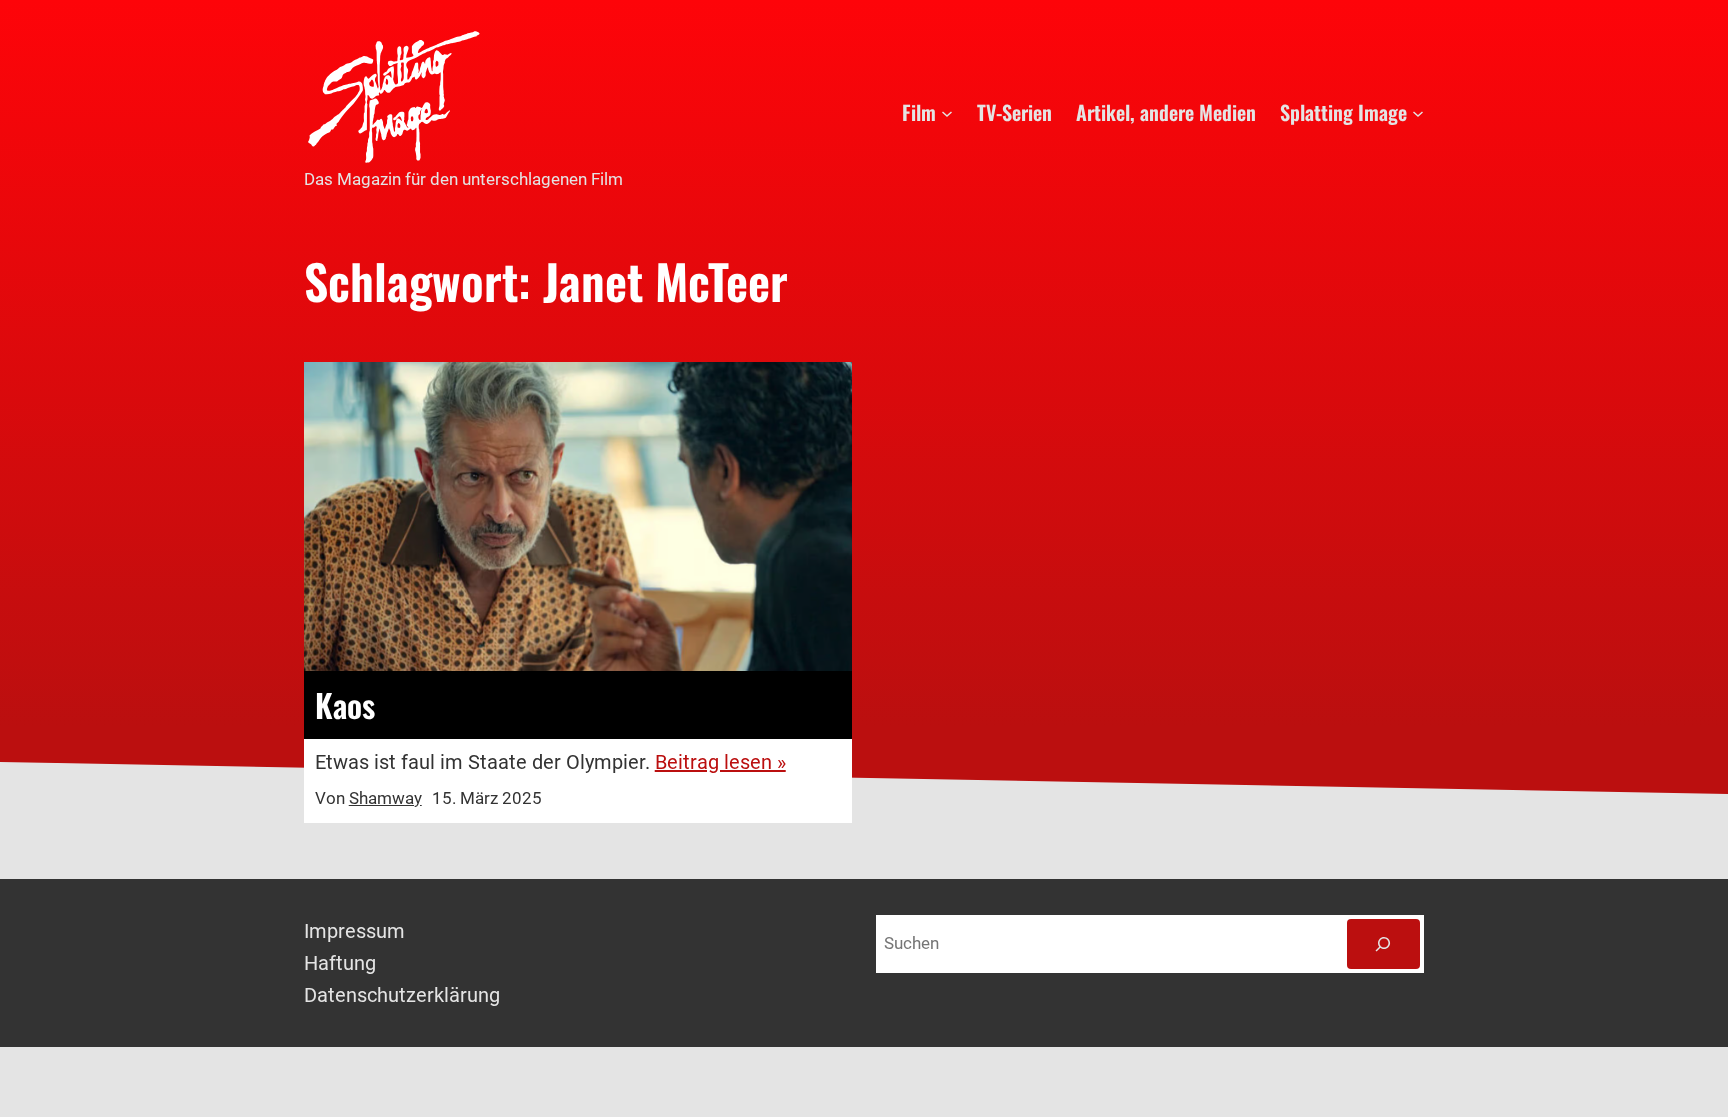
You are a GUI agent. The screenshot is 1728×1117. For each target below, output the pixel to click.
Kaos (345, 705)
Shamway (385, 798)
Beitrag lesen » (720, 762)
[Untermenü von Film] (947, 112)
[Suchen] (1383, 944)
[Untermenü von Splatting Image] (1418, 112)
